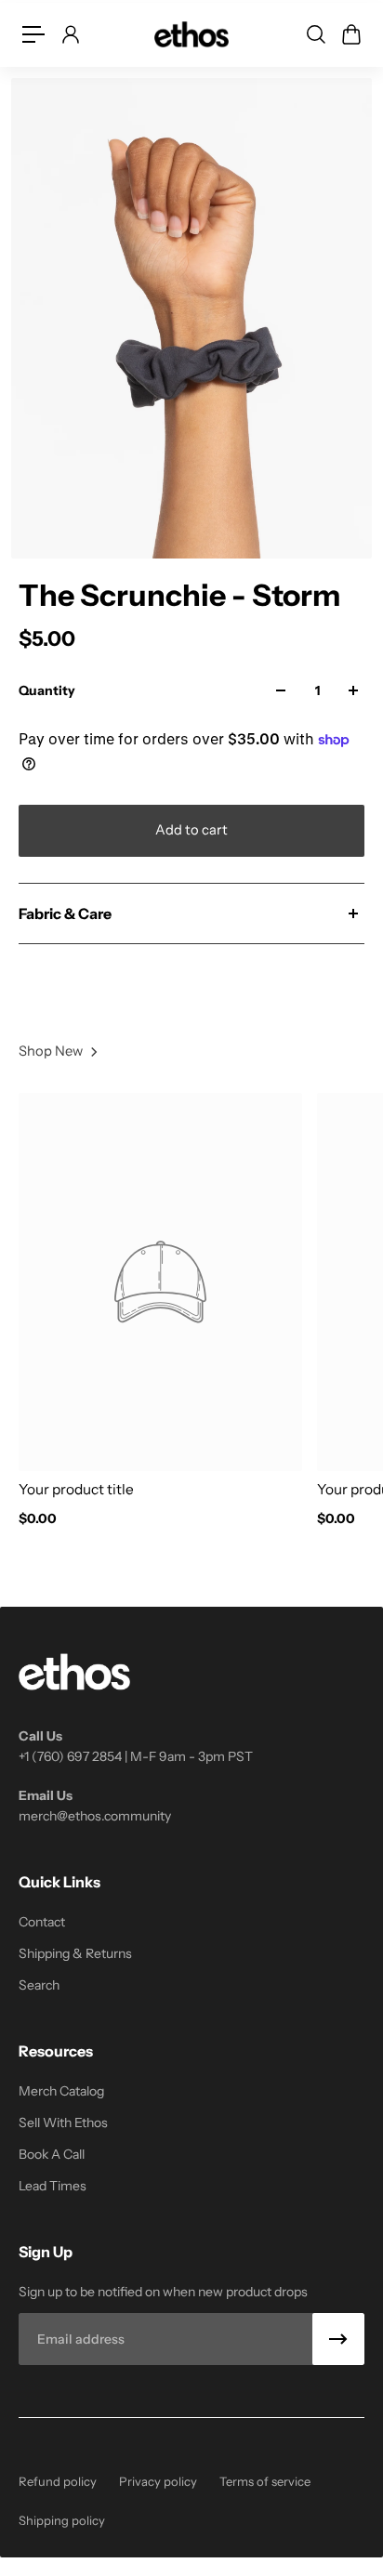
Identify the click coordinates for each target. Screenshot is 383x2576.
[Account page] (70, 34)
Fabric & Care (65, 913)
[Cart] (350, 34)
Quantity (47, 690)
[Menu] (33, 34)
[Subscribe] (338, 2339)
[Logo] (191, 34)
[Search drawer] (315, 34)
